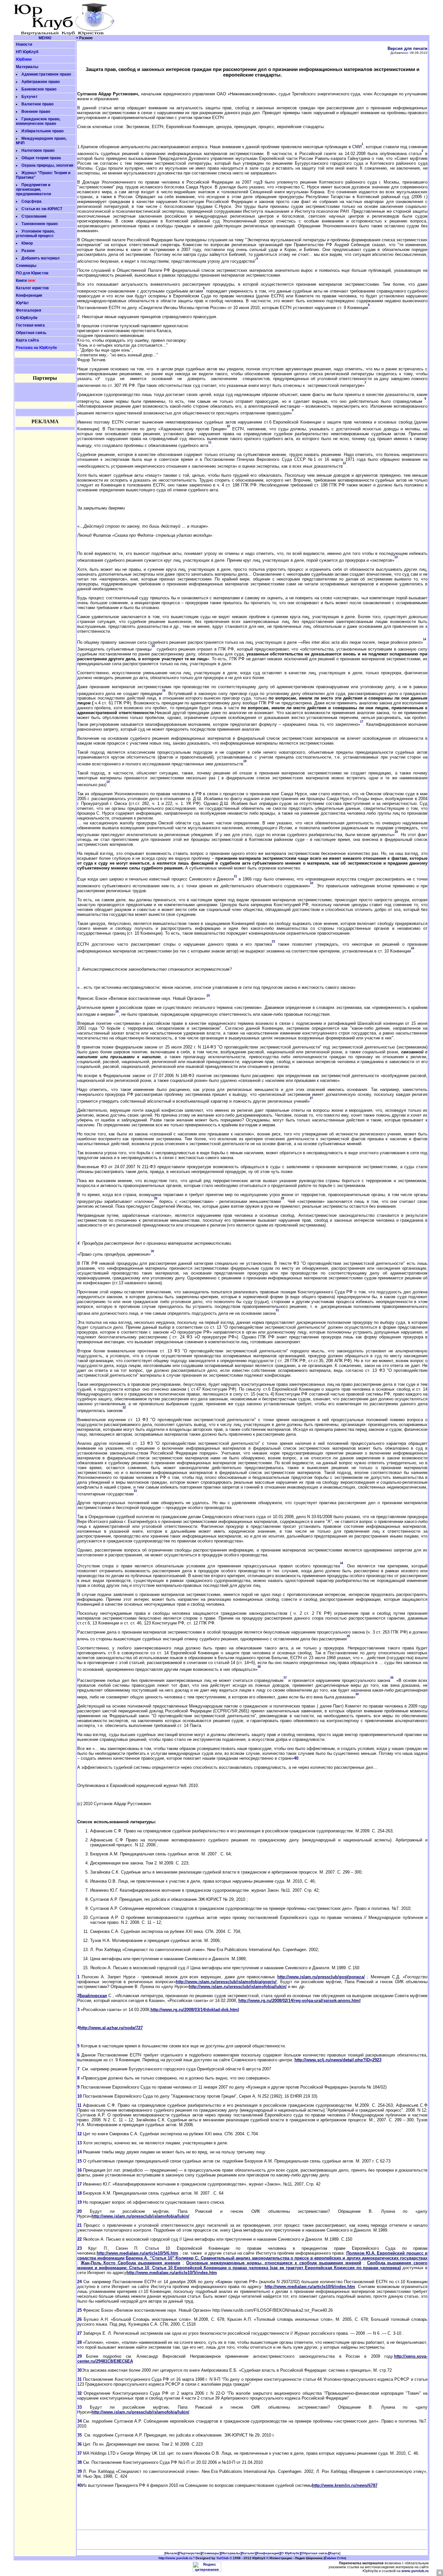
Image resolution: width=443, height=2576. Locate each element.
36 (79, 2444)
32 (79, 2393)
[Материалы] (231, 2553)
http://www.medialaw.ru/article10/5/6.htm (138, 2253)
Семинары (26, 266)
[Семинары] (211, 2553)
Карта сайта (27, 340)
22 (79, 2239)
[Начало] (171, 2553)
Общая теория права (41, 158)
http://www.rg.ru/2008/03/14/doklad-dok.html (195, 2010)
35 (79, 2435)
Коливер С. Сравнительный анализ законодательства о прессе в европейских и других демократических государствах (302, 2258)
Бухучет (30, 97)
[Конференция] (268, 2553)
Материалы (27, 67)
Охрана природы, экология (47, 165)
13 (79, 2143)
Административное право (46, 74)
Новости (24, 44)
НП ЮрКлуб (27, 52)
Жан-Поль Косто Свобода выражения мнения (131, 2263)
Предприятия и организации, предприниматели (33, 189)
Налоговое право (38, 150)
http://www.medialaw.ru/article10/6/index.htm (310, 2287)
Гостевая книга (30, 325)
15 (79, 2161)
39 (79, 2471)
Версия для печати (407, 48)
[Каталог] (249, 2553)
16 (79, 2170)
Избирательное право (42, 131)
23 (79, 2248)
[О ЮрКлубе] (290, 2553)
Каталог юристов (32, 288)
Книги (21, 281)
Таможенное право (40, 224)
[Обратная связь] (315, 2553)
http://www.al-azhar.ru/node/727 (111, 2028)
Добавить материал (41, 258)
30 (79, 2370)
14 (79, 2152)
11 (79, 2105)
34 (79, 2421)
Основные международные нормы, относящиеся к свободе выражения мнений (274, 2263)
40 (296, 1758)
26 (79, 2319)
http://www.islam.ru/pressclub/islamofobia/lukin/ (238, 1987)
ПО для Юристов (32, 273)
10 (79, 2096)
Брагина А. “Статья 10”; (151, 2258)
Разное (28, 251)
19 (79, 2202)
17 (79, 2184)
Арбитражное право (41, 82)
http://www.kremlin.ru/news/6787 (345, 2485)
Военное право (36, 112)
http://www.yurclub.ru (175, 2558)
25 (79, 2310)
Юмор (27, 243)
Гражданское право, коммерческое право (38, 121)
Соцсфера (31, 201)
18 (79, 2193)
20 (79, 2211)
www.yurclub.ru (415, 2571)
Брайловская (93, 1996)
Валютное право (37, 104)
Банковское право (39, 89)
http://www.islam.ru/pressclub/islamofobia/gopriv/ (226, 1982)
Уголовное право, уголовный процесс (35, 234)
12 (79, 2134)
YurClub (222, 2558)
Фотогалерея (29, 310)
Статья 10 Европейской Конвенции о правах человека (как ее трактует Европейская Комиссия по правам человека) (276, 2268)
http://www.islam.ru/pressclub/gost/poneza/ (321, 1977)
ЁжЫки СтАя (335, 2558)
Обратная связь (31, 333)
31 (79, 2379)
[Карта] (335, 2553)
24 (79, 2282)
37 (79, 2453)
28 (79, 2342)
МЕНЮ (45, 38)
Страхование (34, 216)
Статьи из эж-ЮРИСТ (42, 209)
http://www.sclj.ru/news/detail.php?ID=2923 (338, 2060)
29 (79, 2356)
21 (79, 2225)
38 (79, 2462)
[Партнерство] (190, 2553)
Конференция (29, 295)
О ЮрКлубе (27, 318)
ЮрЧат (22, 303)
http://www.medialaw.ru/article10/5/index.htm (172, 2273)
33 (79, 2407)
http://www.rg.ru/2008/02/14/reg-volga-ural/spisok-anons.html (299, 2001)
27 (79, 2333)
